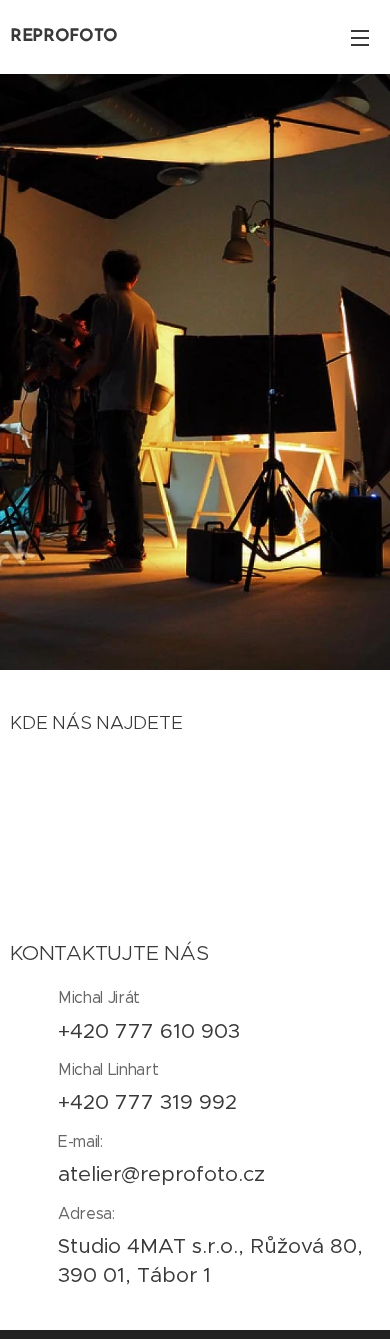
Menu (360, 37)
